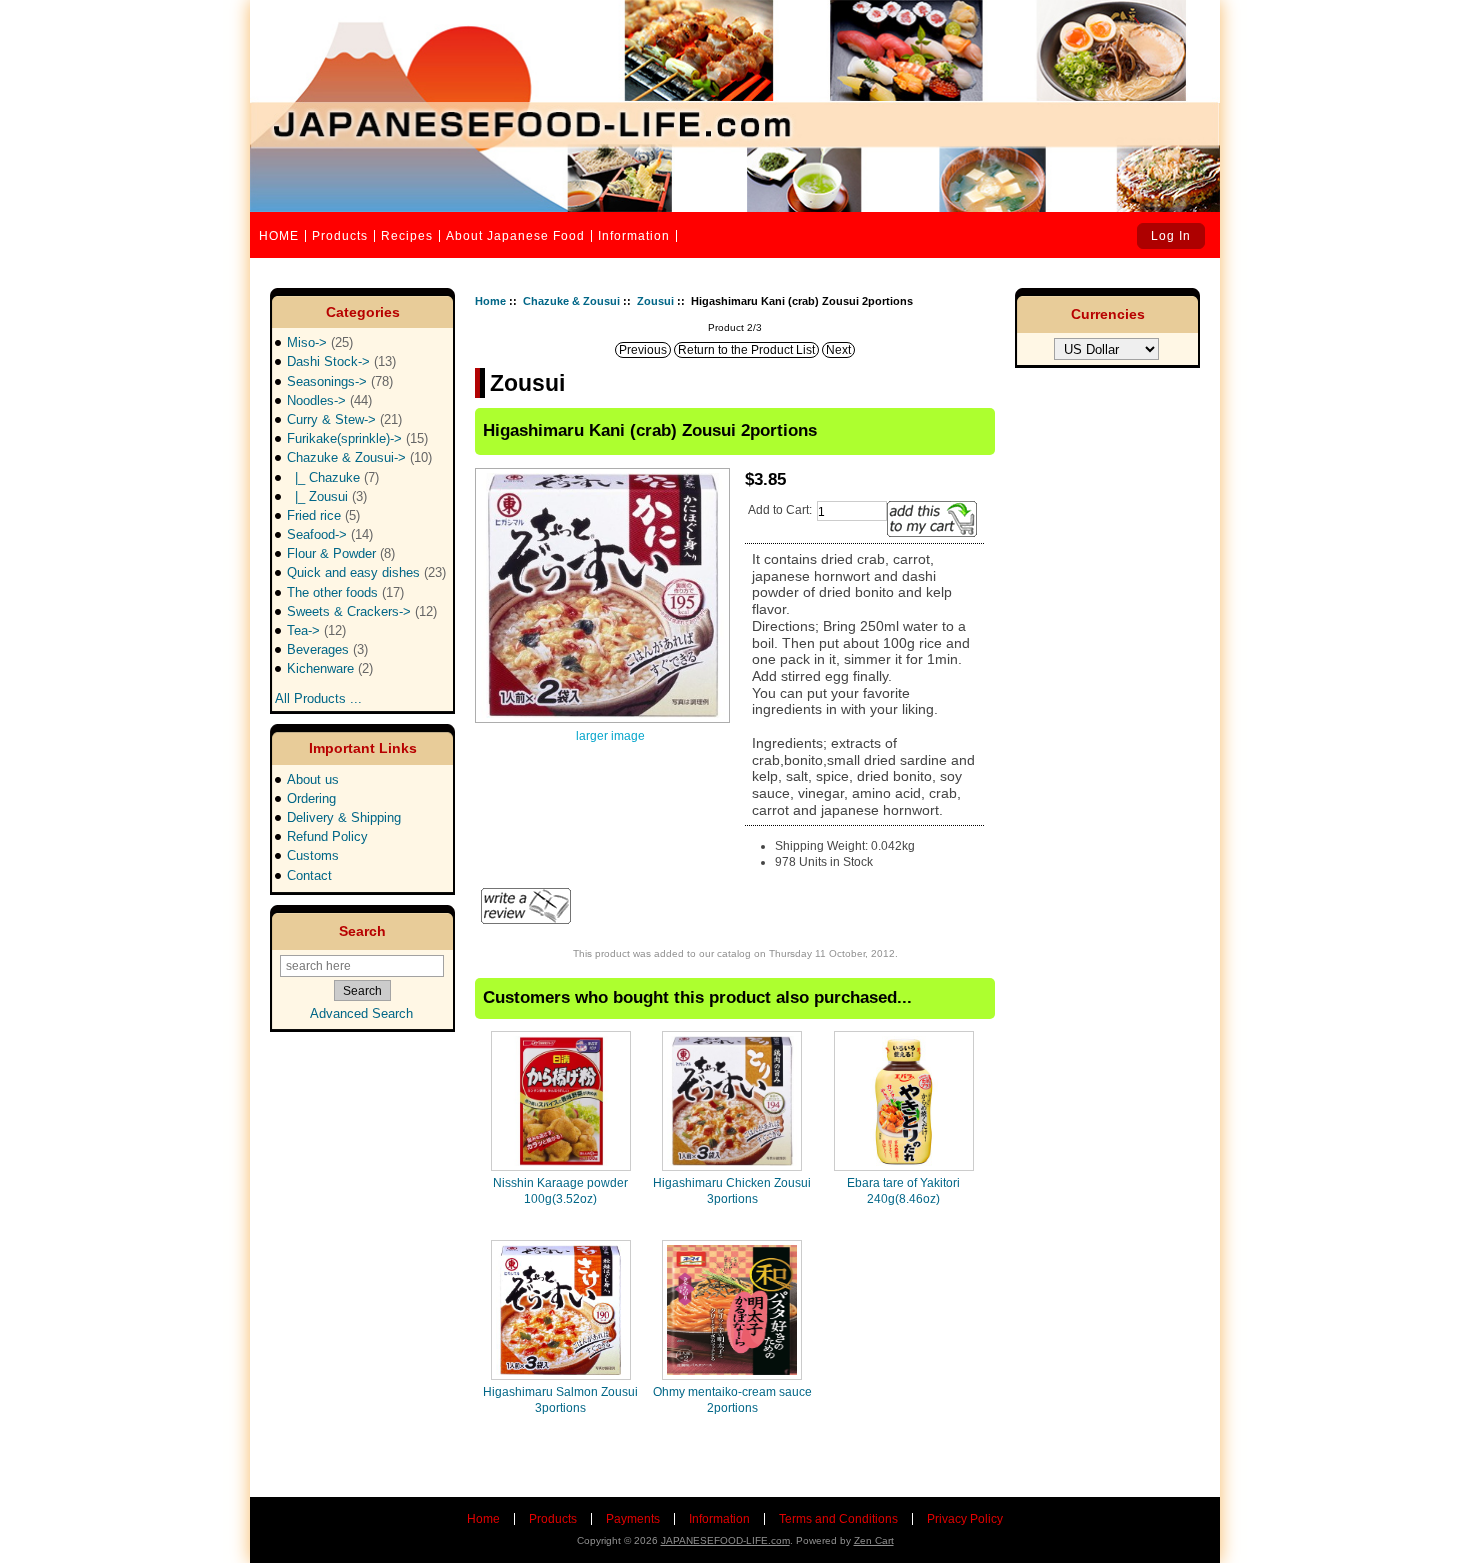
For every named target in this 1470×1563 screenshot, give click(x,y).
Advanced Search (361, 1013)
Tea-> (316, 630)
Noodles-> (329, 400)
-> (359, 457)
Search (362, 931)
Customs (313, 855)
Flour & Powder (341, 553)
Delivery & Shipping (344, 817)
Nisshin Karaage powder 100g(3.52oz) (560, 1191)
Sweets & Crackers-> (362, 611)
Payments (633, 1519)
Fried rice (323, 515)
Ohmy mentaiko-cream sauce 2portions (732, 1400)
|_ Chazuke (333, 477)
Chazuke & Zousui (571, 301)
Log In (1171, 236)
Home (490, 301)
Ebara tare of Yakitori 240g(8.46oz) (903, 1191)
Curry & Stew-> (344, 419)
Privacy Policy (965, 1519)
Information (634, 236)
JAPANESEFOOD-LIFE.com (725, 1540)
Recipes (407, 236)
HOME (279, 236)
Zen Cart (874, 1540)
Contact (309, 875)
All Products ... (318, 692)
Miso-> (320, 342)
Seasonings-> (340, 381)
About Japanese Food (515, 236)
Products (340, 236)
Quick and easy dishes (366, 572)
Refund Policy (327, 836)
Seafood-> (330, 534)
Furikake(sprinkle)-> (357, 438)
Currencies (1108, 314)
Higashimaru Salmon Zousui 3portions (560, 1400)
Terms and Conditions (838, 1519)
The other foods (345, 592)
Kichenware (330, 668)
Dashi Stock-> (341, 361)
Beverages (327, 649)
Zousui (655, 301)
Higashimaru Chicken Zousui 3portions (732, 1191)
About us (313, 779)
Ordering (311, 798)
